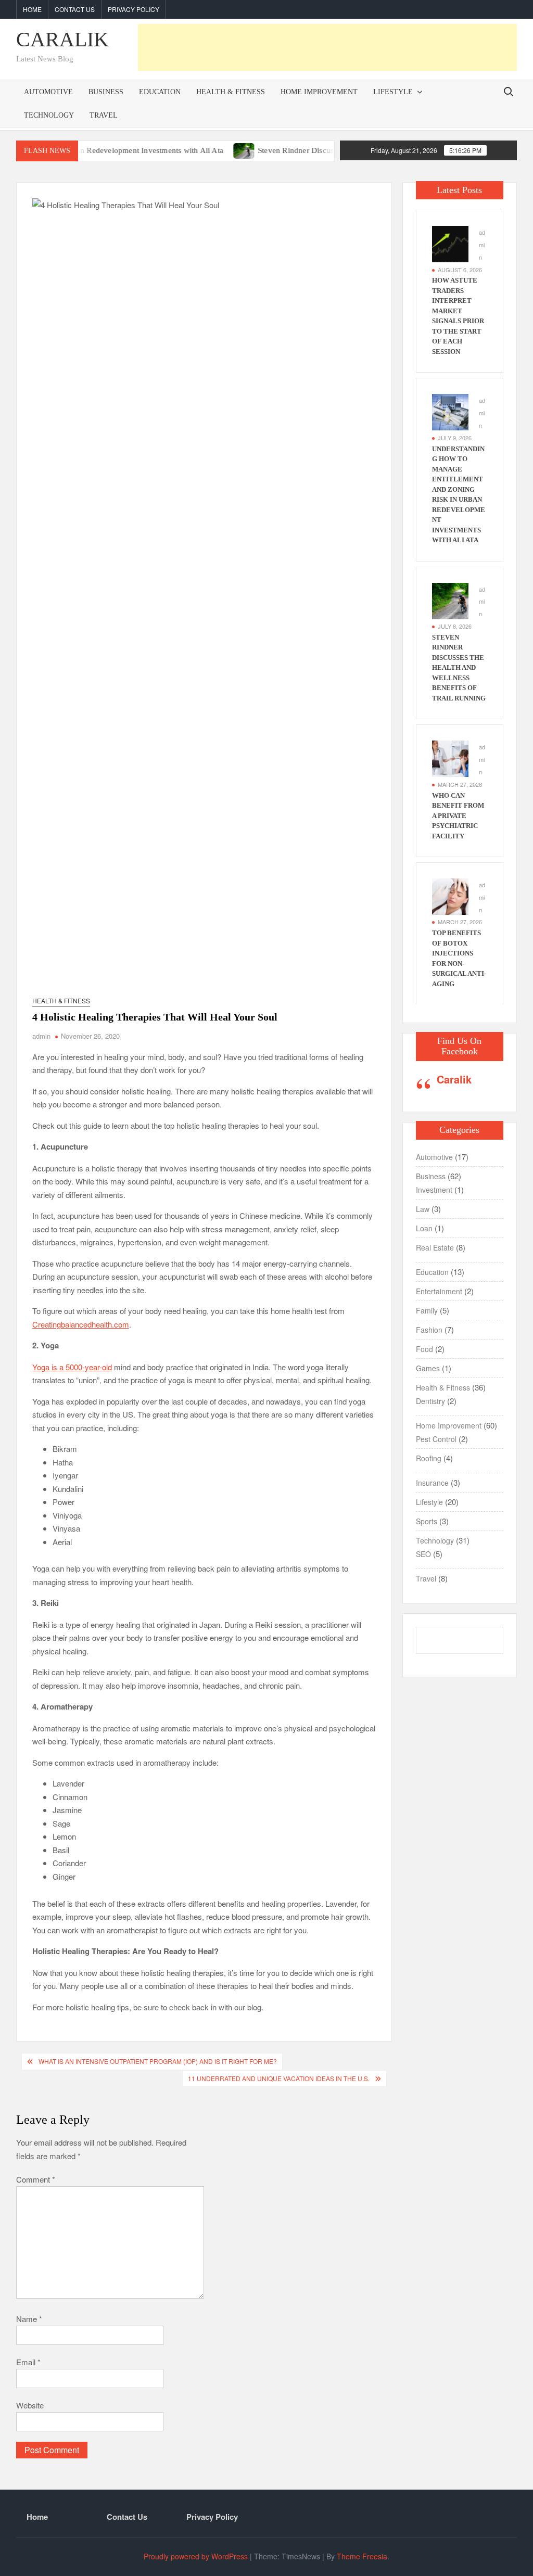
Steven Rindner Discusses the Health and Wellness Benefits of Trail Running (459, 668)
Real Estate (435, 1247)
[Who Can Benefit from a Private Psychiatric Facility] (450, 757)
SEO (423, 1554)
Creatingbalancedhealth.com (81, 1324)
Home (32, 9)
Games (428, 1368)
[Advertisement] (327, 47)
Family (427, 1310)
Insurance (432, 1483)
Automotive (48, 92)
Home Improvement (319, 92)
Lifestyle (393, 92)
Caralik (454, 1079)
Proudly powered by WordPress (196, 2556)
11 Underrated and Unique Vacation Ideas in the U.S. (279, 2078)
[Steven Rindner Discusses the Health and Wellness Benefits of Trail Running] (205, 150)
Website (30, 2405)
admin (41, 1036)
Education (160, 92)
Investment (434, 1190)
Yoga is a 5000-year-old (72, 1367)
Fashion (429, 1330)
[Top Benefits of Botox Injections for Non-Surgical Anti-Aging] (450, 895)
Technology (49, 115)
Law (423, 1209)
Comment (36, 2179)
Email (28, 2362)
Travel (104, 115)
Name (29, 2319)
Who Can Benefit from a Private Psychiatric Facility (458, 816)
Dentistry (430, 1401)
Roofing (429, 1458)
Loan (424, 1228)
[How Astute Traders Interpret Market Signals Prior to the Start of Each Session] (450, 243)
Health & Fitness (231, 92)
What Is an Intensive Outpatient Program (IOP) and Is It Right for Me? (158, 2061)
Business (106, 92)
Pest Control (436, 1439)
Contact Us (75, 9)
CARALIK (62, 39)
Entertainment (439, 1291)
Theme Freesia (362, 2556)
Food (424, 1349)
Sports (427, 1521)
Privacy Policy (134, 9)
